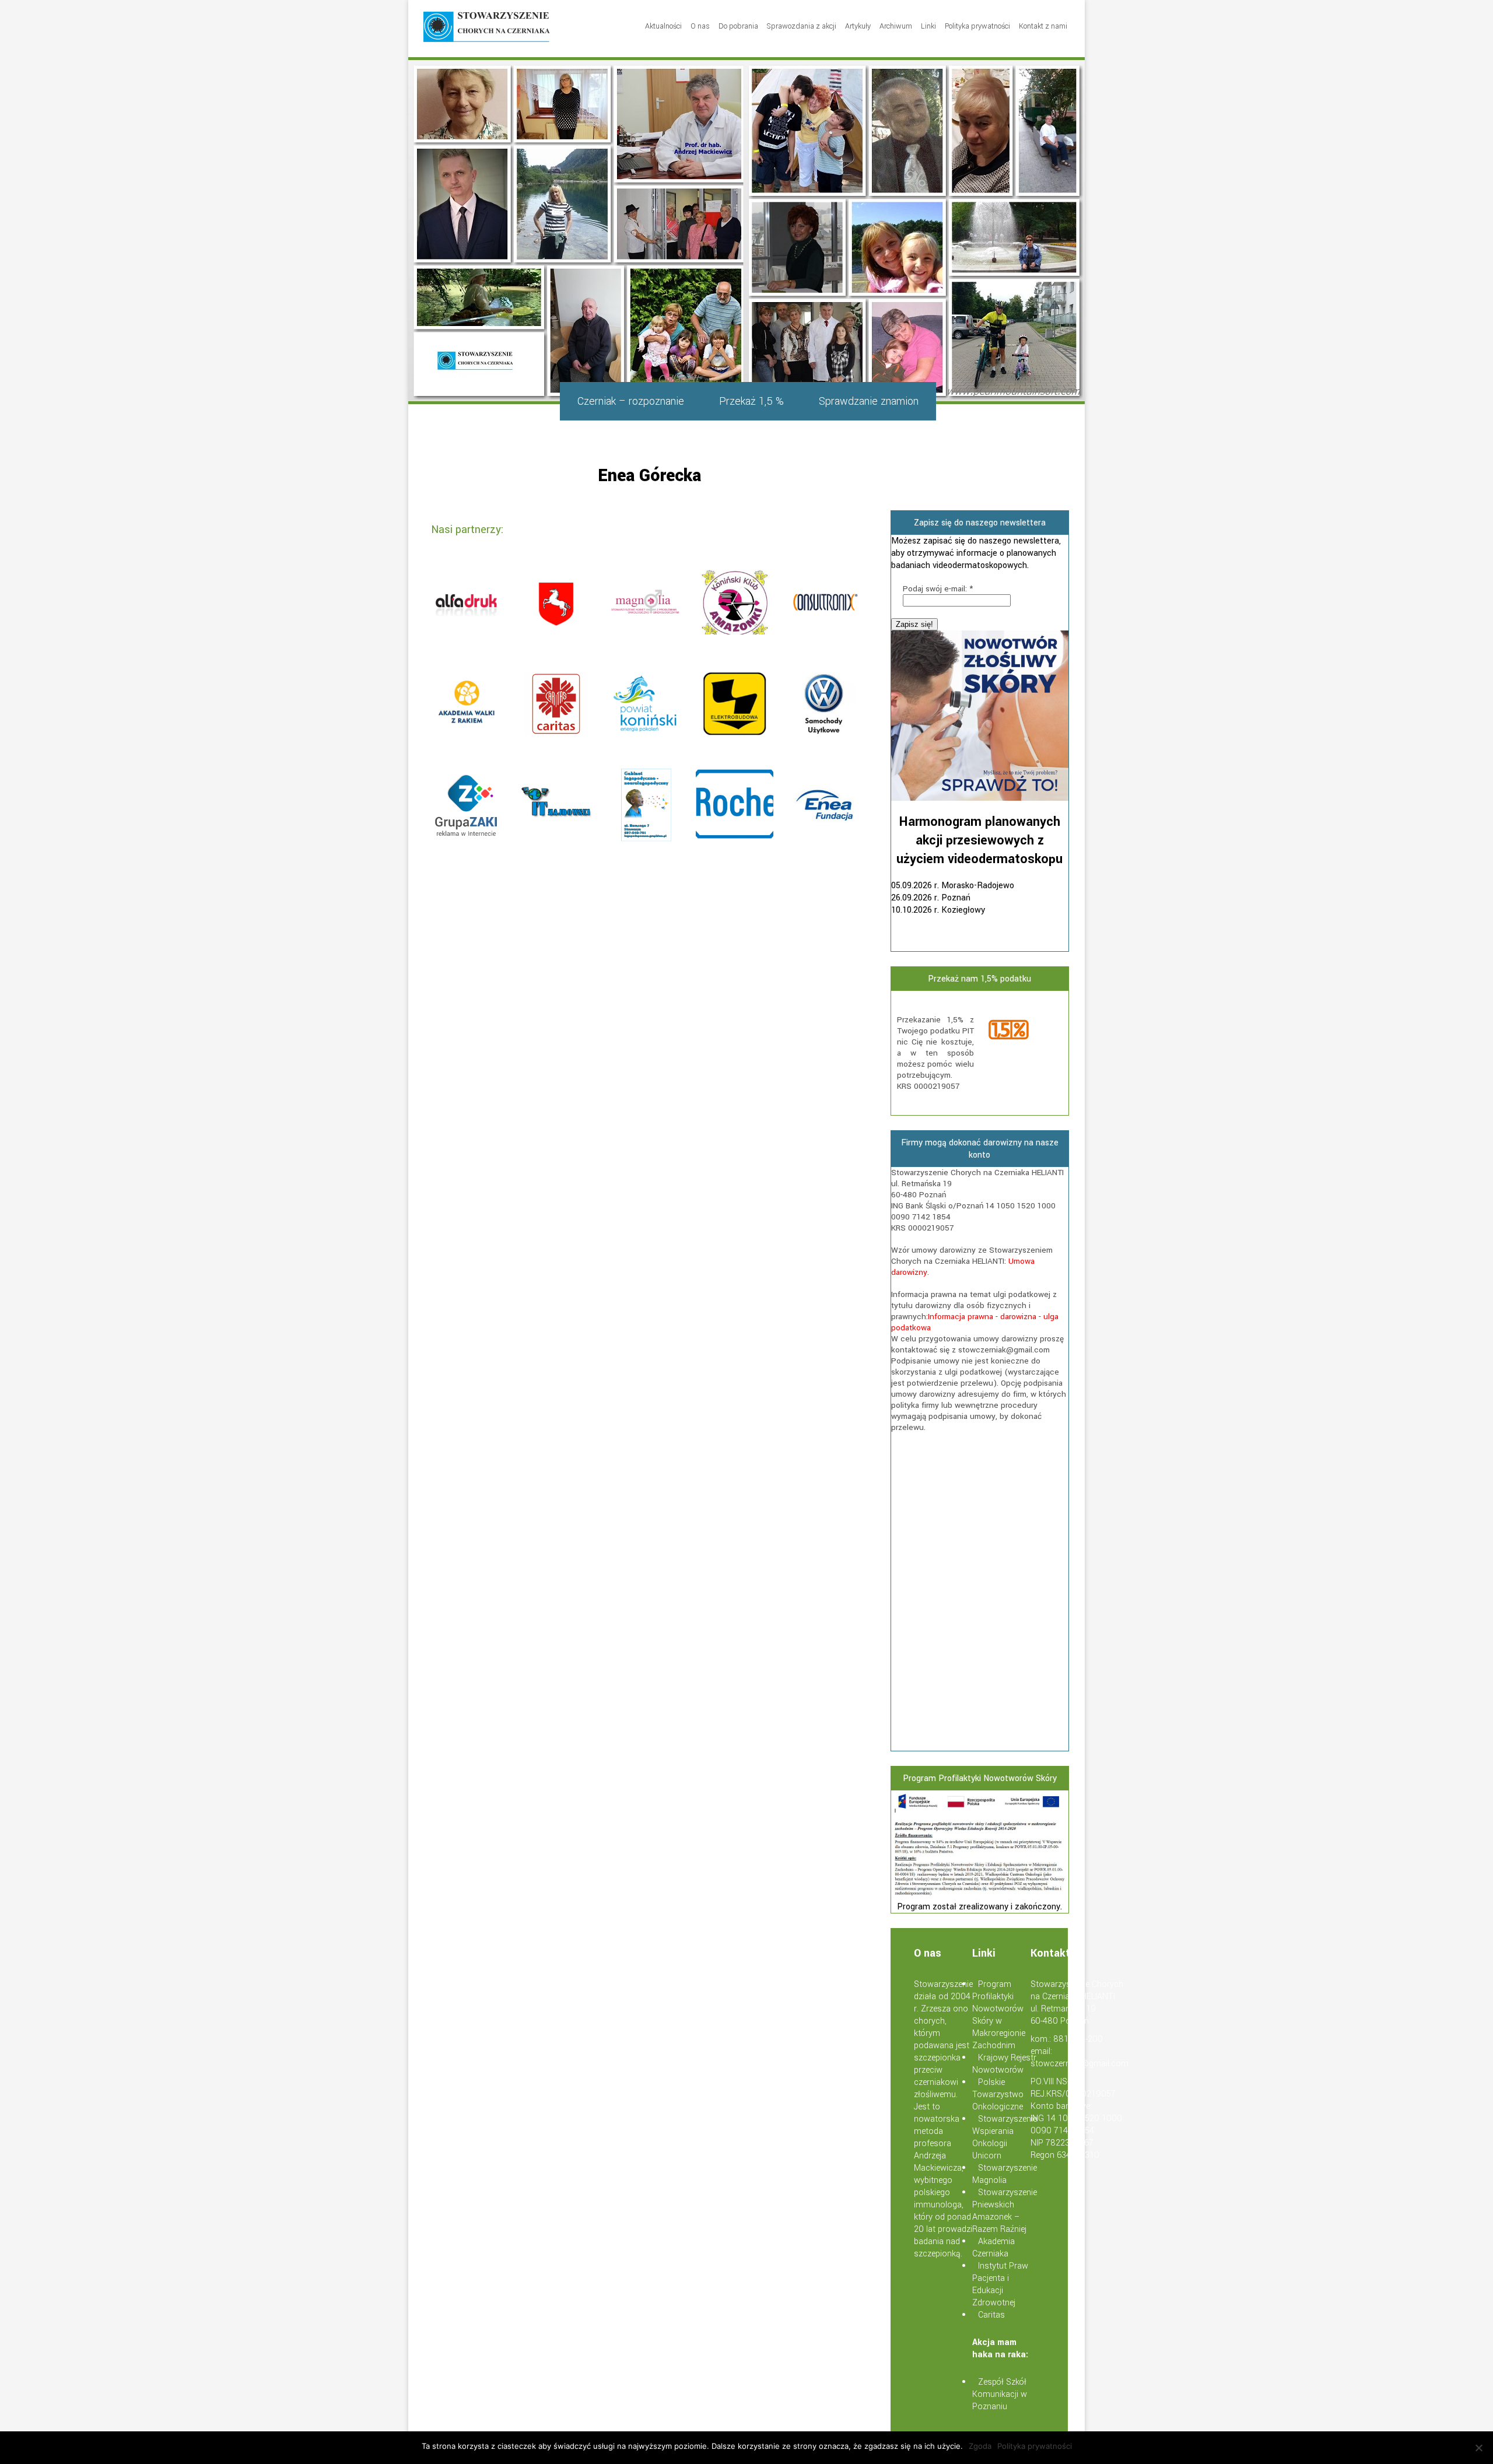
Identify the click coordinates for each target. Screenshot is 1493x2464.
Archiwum (896, 26)
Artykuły (858, 26)
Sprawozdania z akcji (802, 26)
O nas (700, 26)
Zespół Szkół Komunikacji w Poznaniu (1000, 2394)
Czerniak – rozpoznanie (631, 401)
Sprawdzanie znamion (869, 401)
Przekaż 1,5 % (751, 401)
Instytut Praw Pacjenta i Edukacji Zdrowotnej (1000, 2284)
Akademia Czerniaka (993, 2248)
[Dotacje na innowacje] (980, 1895)
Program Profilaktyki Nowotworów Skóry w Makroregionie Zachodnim (999, 2015)
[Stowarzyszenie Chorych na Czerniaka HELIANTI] (487, 29)
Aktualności (663, 26)
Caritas (991, 2315)
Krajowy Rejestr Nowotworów (1004, 2064)
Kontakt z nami (1043, 26)
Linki (928, 26)
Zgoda (980, 2446)
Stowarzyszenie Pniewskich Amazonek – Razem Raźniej (1005, 2211)
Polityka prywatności (977, 26)
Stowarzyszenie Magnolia (1005, 2174)
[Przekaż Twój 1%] (1024, 1031)
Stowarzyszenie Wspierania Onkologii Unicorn (1005, 2137)
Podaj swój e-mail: (938, 589)
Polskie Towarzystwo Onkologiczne (998, 2095)
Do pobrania (738, 26)
